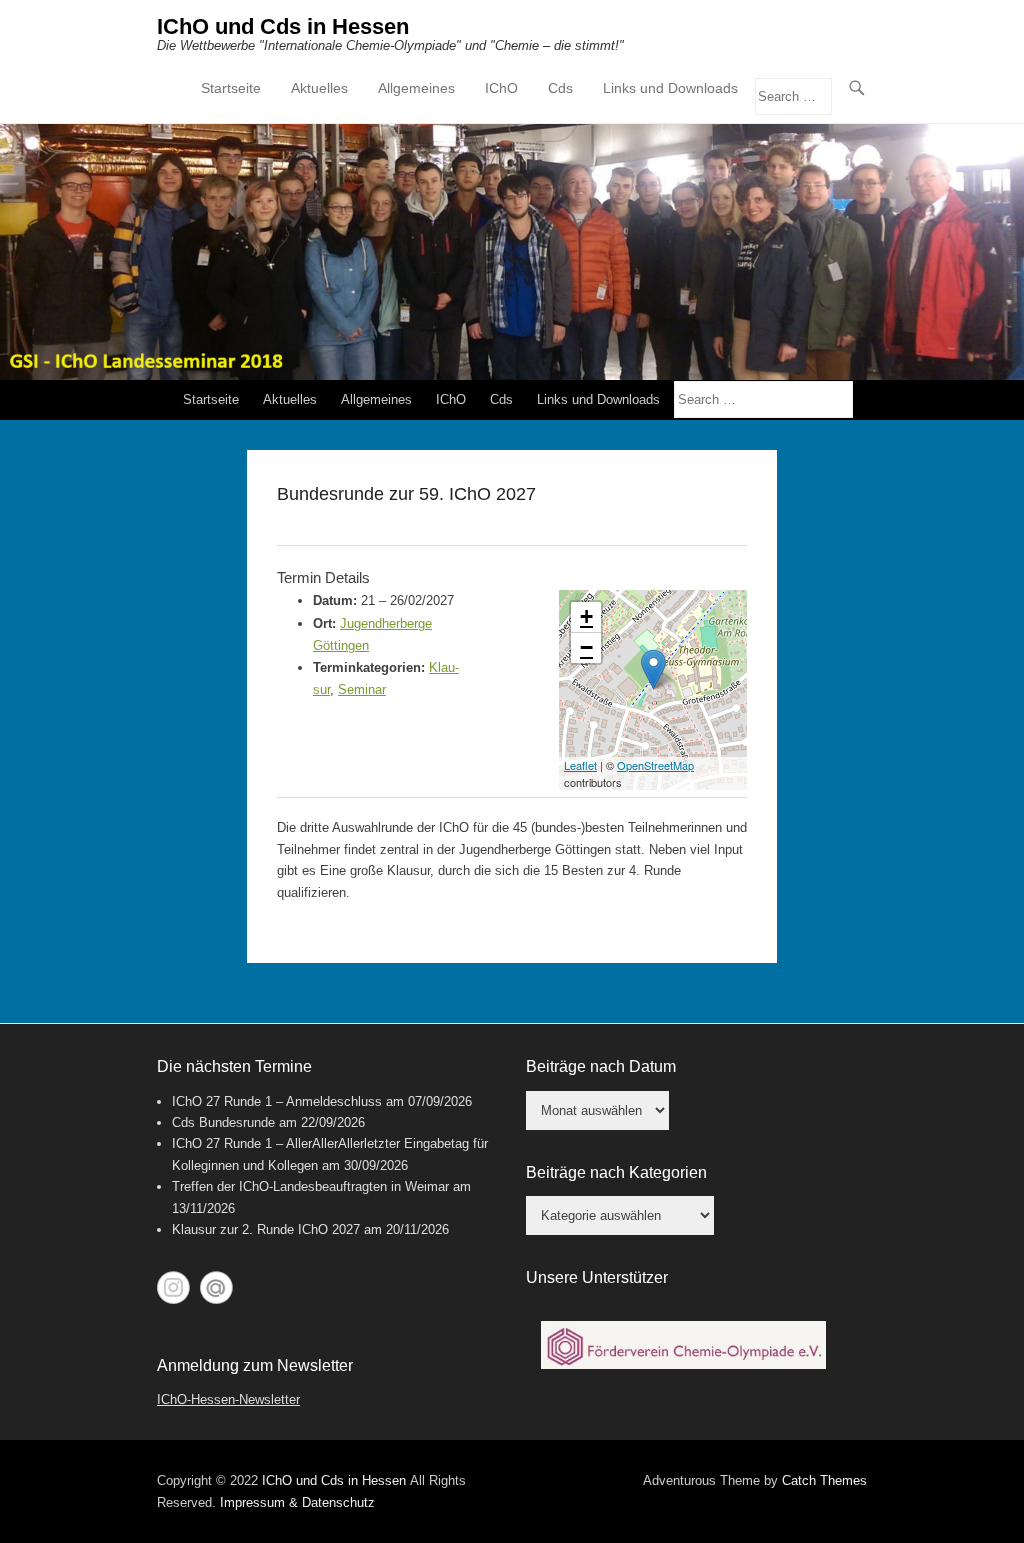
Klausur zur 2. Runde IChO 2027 (266, 1229)
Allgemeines (416, 88)
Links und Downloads (670, 88)
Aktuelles (319, 88)
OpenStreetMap (655, 765)
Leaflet (580, 765)
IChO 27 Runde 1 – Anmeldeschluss (277, 1101)
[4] (600, 1352)
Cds (560, 88)
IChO (501, 88)
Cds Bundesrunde (223, 1122)
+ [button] (586, 616)
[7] (657, 1352)
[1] (543, 1352)
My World (216, 1287)
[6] (638, 1352)
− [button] (586, 647)
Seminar (362, 689)
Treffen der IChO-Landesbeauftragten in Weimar (310, 1186)
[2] (562, 1352)
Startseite (231, 88)
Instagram (173, 1287)
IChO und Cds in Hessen (283, 26)
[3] (581, 1352)
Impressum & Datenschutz (297, 1502)
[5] (619, 1352)
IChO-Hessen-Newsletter (228, 1399)
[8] (676, 1352)
